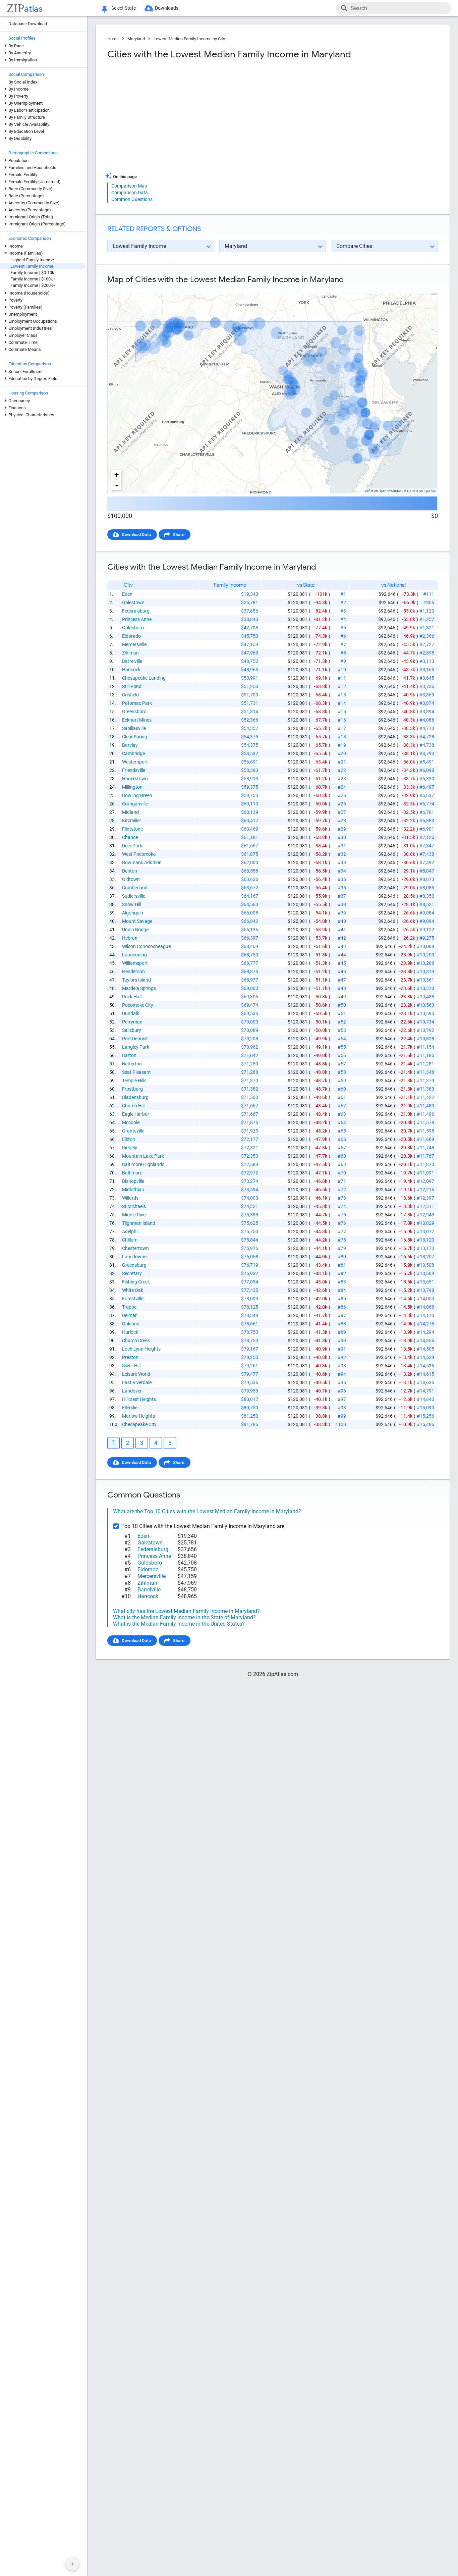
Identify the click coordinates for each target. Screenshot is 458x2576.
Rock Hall (132, 997)
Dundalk (131, 1013)
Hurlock (130, 1332)
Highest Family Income (32, 260)
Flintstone (132, 829)
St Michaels (134, 1206)
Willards (130, 1198)
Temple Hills (134, 1081)
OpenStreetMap (390, 491)
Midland (130, 812)
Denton (130, 871)
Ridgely (130, 1148)
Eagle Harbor (136, 1114)
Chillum (130, 1240)
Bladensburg (135, 1097)
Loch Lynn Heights (141, 1349)
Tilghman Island (139, 1223)
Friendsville (134, 770)
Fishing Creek (136, 1282)
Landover (132, 1391)
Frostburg (132, 1089)
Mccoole (131, 1122)
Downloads (167, 8)
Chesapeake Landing (144, 678)
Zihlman (130, 653)
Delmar (129, 1315)
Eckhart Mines (137, 720)
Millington (132, 787)
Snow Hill (132, 904)
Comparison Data (130, 193)
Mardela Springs (139, 988)
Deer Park (132, 846)
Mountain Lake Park (143, 1156)
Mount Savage (137, 921)
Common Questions (132, 199)
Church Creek (136, 1340)
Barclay (130, 745)
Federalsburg (136, 611)
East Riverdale (137, 1382)
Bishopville (133, 1181)
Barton (129, 1055)
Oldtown (131, 879)
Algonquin (133, 913)
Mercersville (134, 644)
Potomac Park (137, 703)
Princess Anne (137, 619)
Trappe (129, 1307)
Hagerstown (135, 779)
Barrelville (132, 661)
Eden (127, 594)
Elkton (129, 1139)
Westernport (135, 762)
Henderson (133, 971)
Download (424, 287)
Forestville (133, 1299)
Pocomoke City (138, 1005)
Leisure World (136, 1374)
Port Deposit (135, 1039)
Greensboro (134, 712)
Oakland (131, 1324)
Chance (130, 837)
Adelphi (130, 1231)
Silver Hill (131, 1366)
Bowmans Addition (142, 862)
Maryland (136, 39)
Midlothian (133, 1190)
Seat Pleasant (136, 1072)
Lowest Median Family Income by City (189, 39)
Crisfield (130, 695)
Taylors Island (136, 980)
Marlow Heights (138, 1416)
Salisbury (132, 1030)
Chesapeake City (139, 1424)
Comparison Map (129, 186)
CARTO (413, 491)
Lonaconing (134, 955)
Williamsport (135, 963)
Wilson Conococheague (146, 946)
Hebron (130, 938)
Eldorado (131, 636)
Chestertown (135, 1248)
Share (179, 535)
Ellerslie (130, 1408)
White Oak (133, 1290)
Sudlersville (134, 896)
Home (113, 39)
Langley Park (136, 1047)
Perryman (132, 1022)
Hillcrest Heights (139, 1399)
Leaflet (368, 491)
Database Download (28, 24)
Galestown (133, 602)
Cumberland (135, 888)
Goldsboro (133, 628)
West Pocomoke (139, 854)
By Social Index (23, 82)
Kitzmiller (132, 821)
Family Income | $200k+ (33, 285)
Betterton (132, 1064)
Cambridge (133, 753)
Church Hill (133, 1106)
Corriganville (135, 804)
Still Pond (132, 686)
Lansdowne (134, 1257)
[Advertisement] (189, 119)
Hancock (131, 670)
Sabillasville (134, 728)
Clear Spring (135, 737)
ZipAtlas (430, 491)
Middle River (135, 1215)
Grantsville (133, 1131)
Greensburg (134, 1265)
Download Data (136, 535)
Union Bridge (135, 930)
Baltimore (132, 1173)
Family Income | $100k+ (33, 279)
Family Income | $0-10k (32, 273)
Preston (130, 1357)
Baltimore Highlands (143, 1164)
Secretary (132, 1273)
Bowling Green (137, 795)
